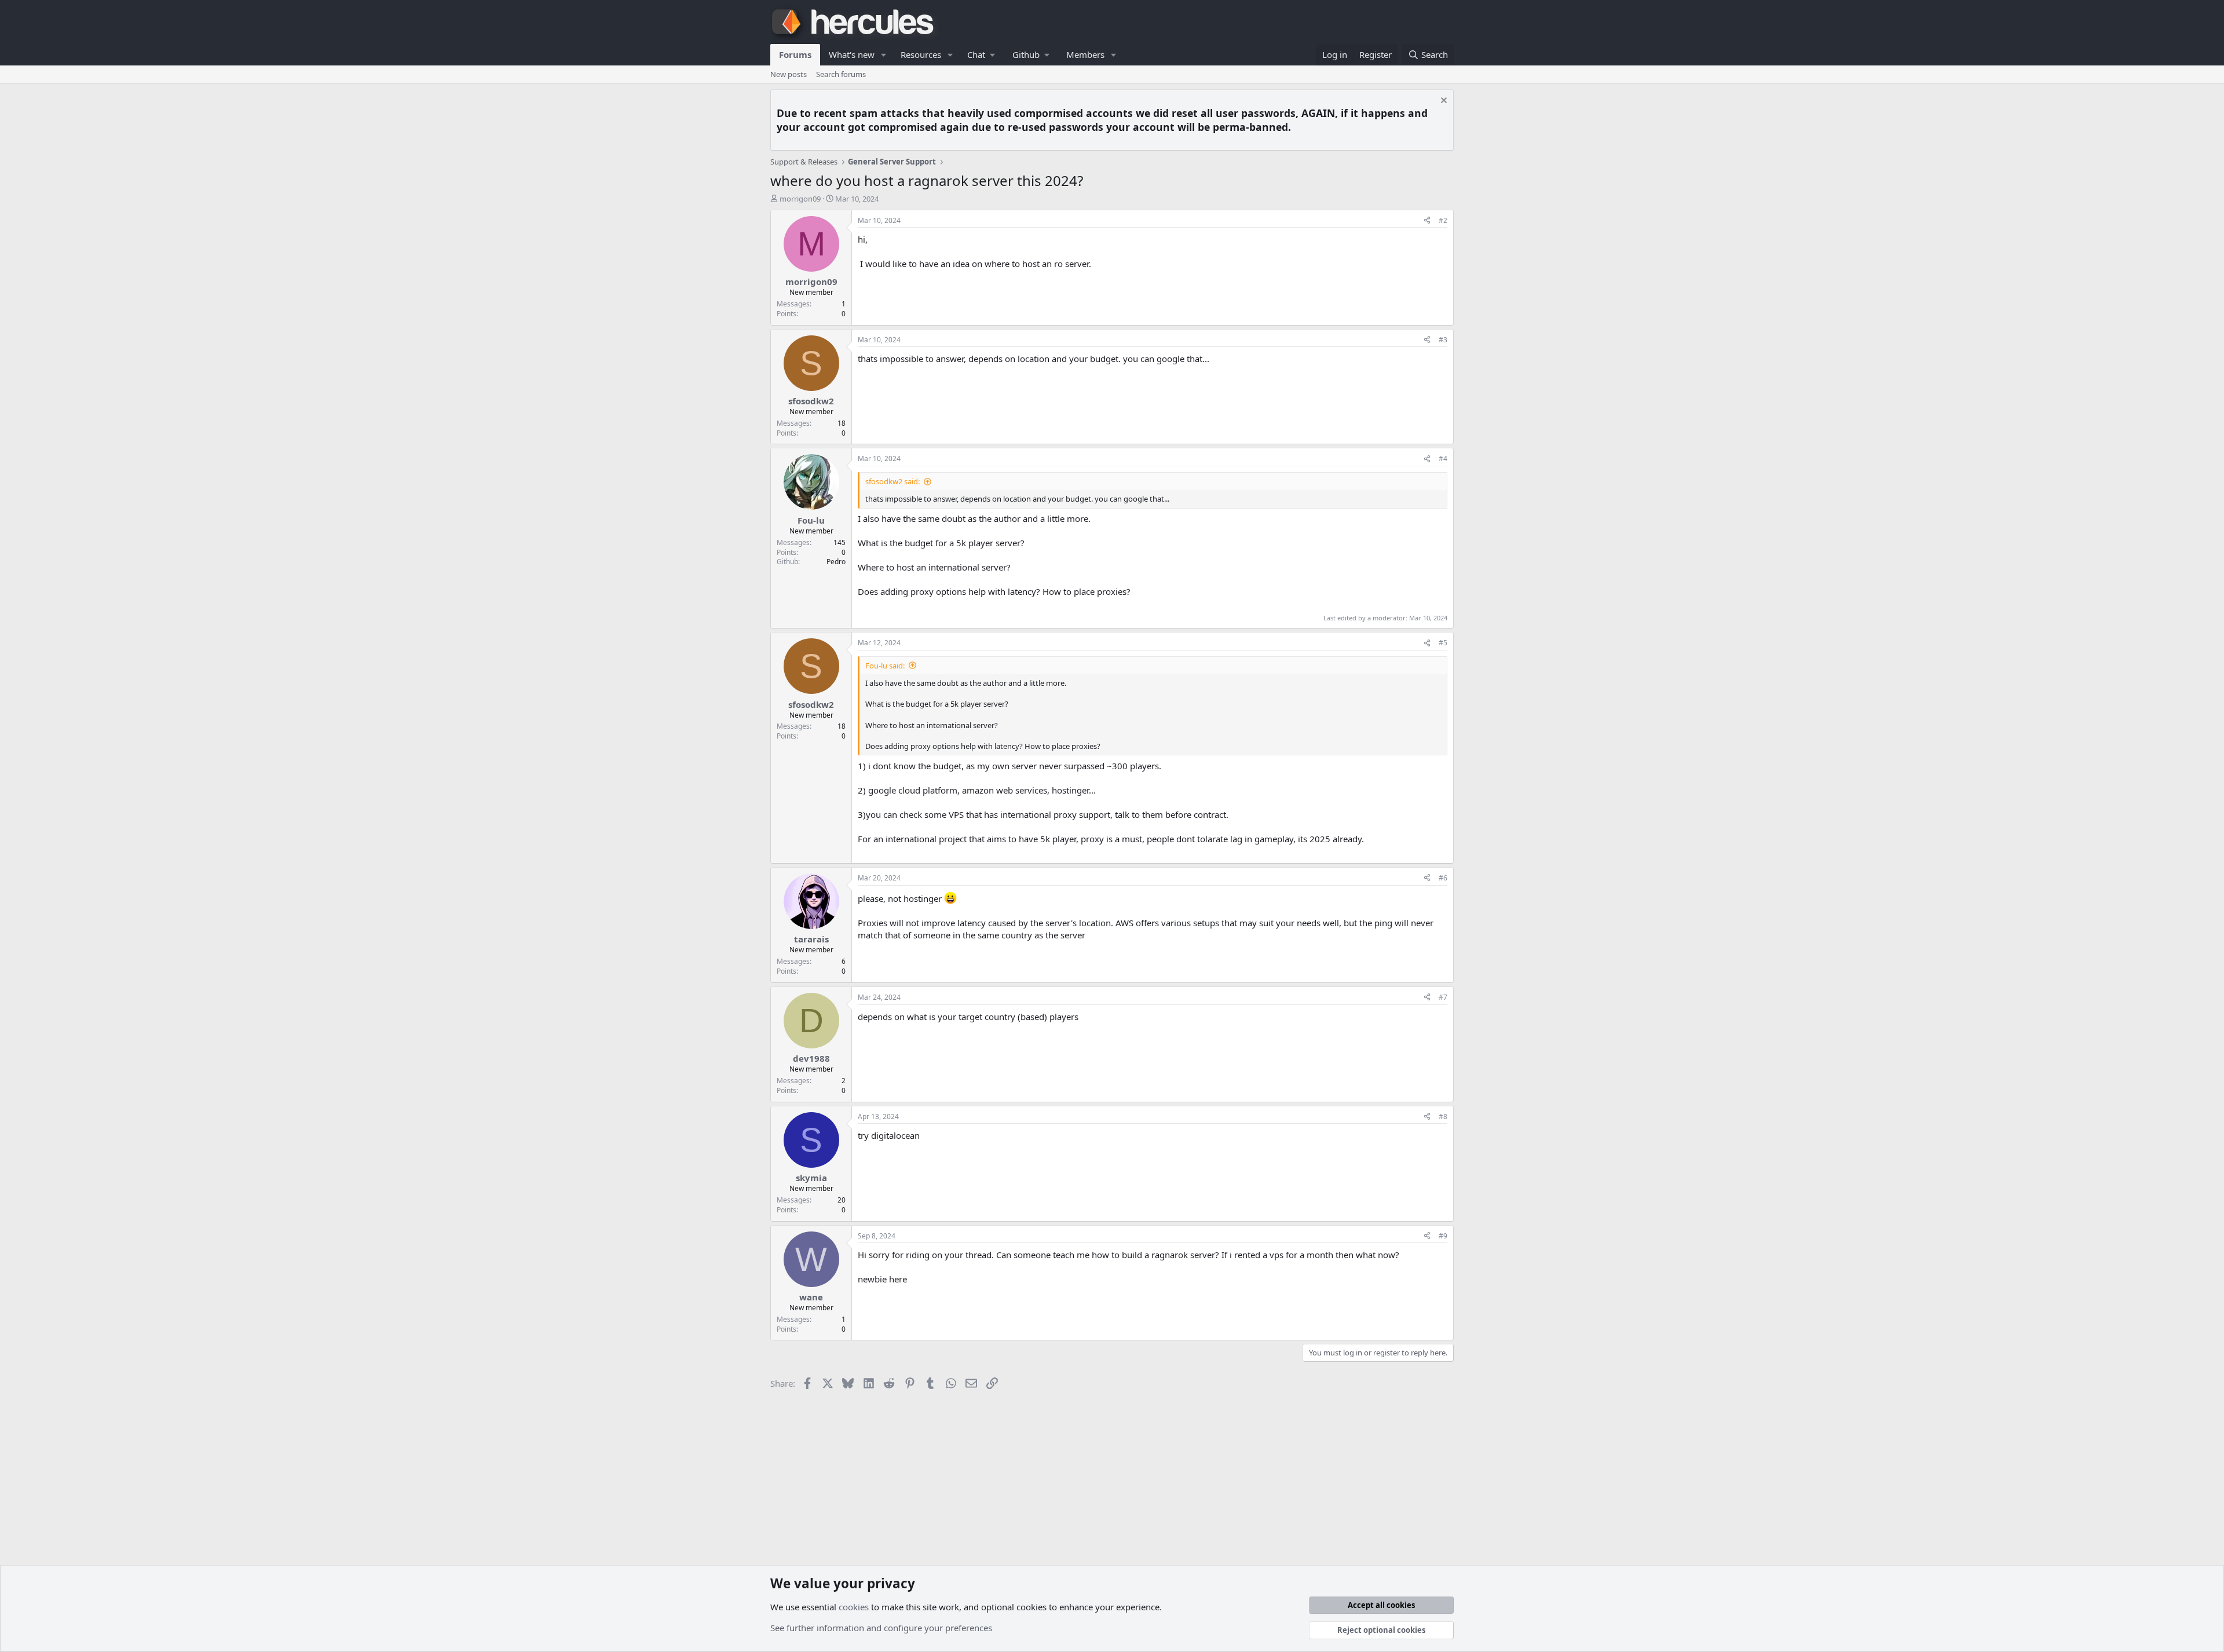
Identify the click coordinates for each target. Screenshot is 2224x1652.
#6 (1443, 878)
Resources (921, 54)
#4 (1443, 458)
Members (1085, 54)
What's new (852, 54)
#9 (1443, 1236)
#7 (1443, 997)
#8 (1443, 1116)
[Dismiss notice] (1442, 102)
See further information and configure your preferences (881, 1628)
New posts (789, 74)
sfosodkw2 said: (892, 481)
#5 (1443, 643)
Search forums (841, 74)
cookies (854, 1607)
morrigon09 (800, 199)
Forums (795, 54)
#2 (1443, 220)
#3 (1443, 340)
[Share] (1427, 221)
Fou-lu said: (885, 666)
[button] (884, 55)
